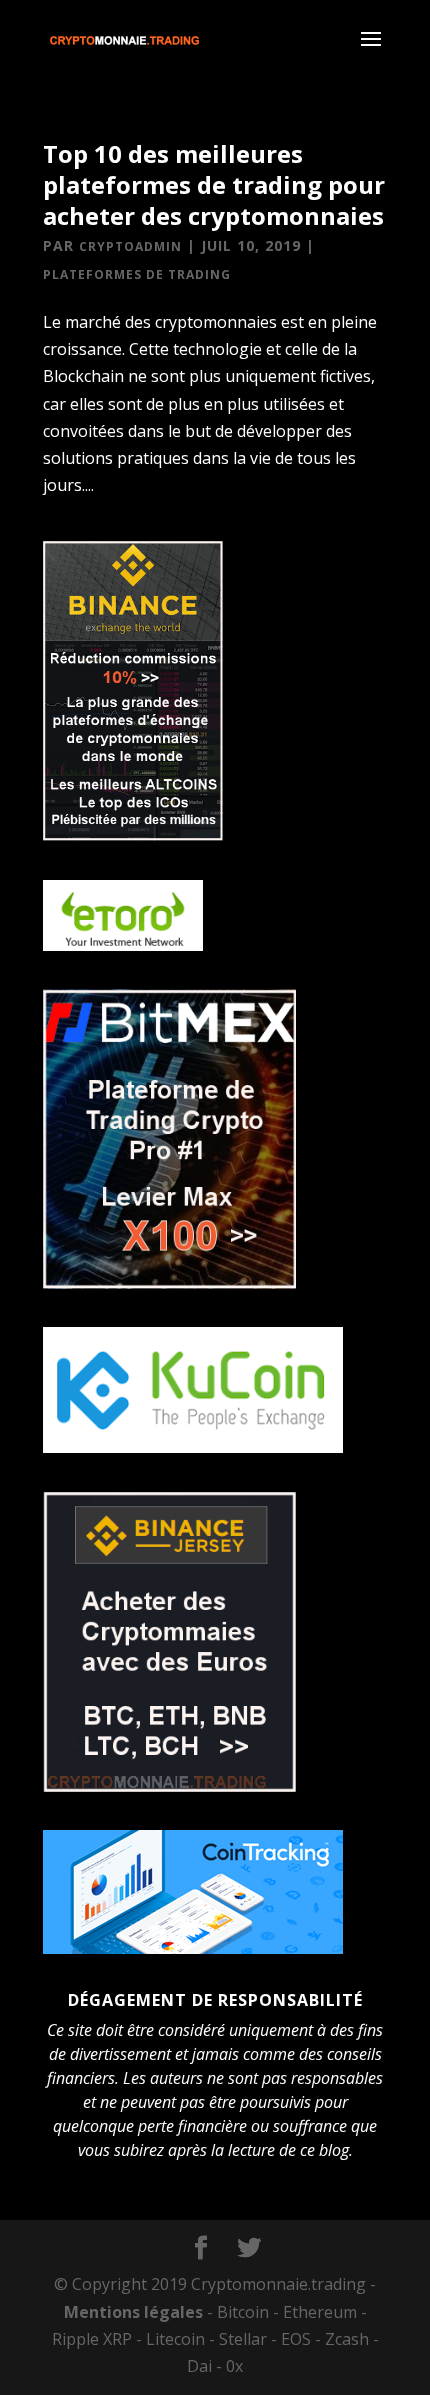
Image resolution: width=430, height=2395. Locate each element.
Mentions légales (133, 2312)
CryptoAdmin (130, 246)
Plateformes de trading (137, 274)
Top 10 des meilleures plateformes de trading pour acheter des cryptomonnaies (214, 184)
